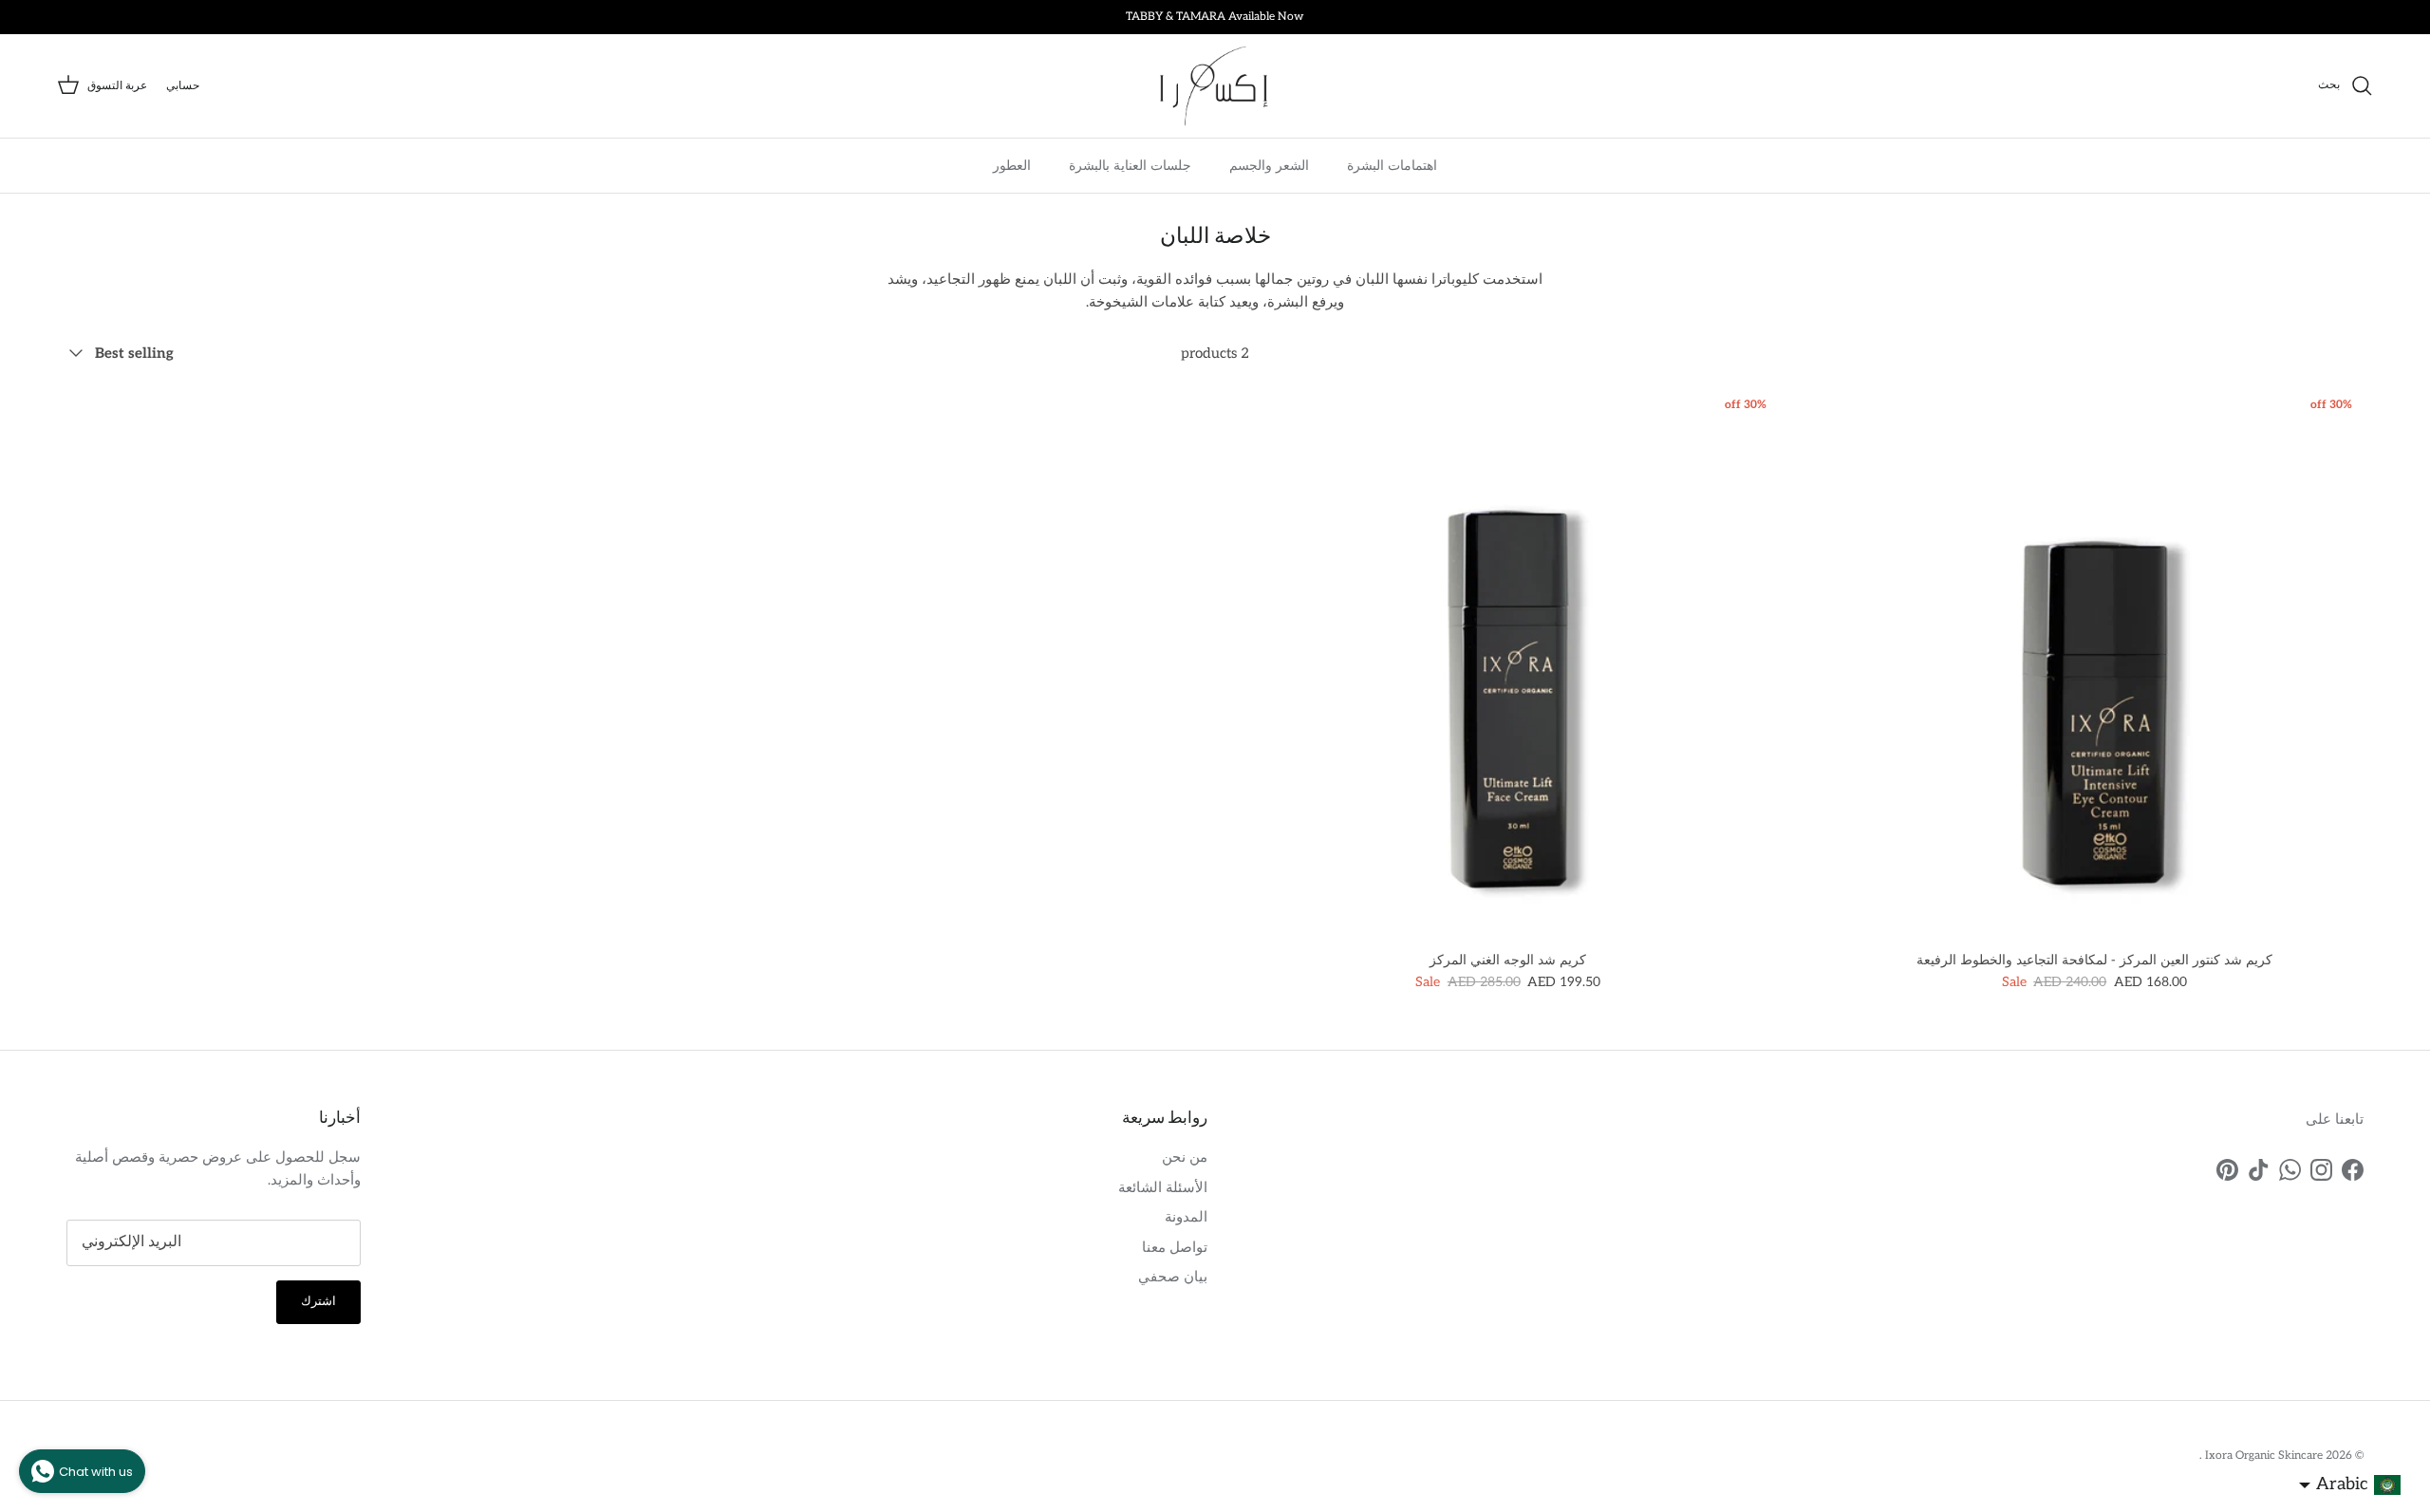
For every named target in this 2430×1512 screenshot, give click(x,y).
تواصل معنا (1175, 1247)
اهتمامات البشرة (1392, 165)
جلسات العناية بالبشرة (1130, 165)
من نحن (1185, 1157)
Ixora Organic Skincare (2262, 1456)
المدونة (1186, 1217)
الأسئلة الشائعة (1163, 1187)
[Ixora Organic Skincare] (1215, 86)
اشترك (318, 1301)
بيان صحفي (1173, 1277)
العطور (1012, 165)
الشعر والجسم (1269, 165)
